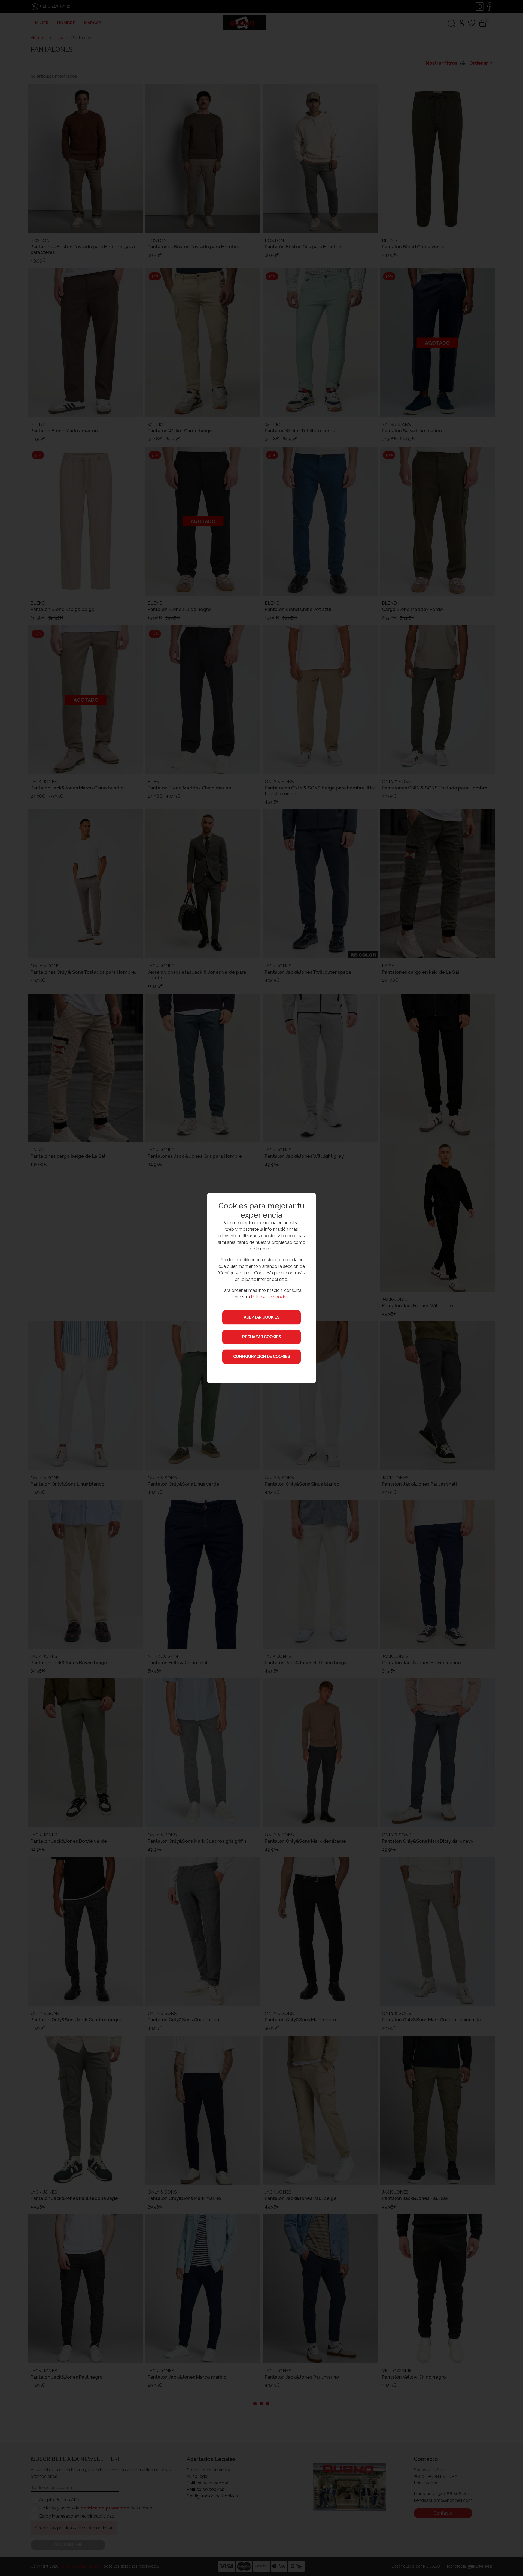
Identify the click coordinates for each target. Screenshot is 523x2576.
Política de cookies (270, 1297)
